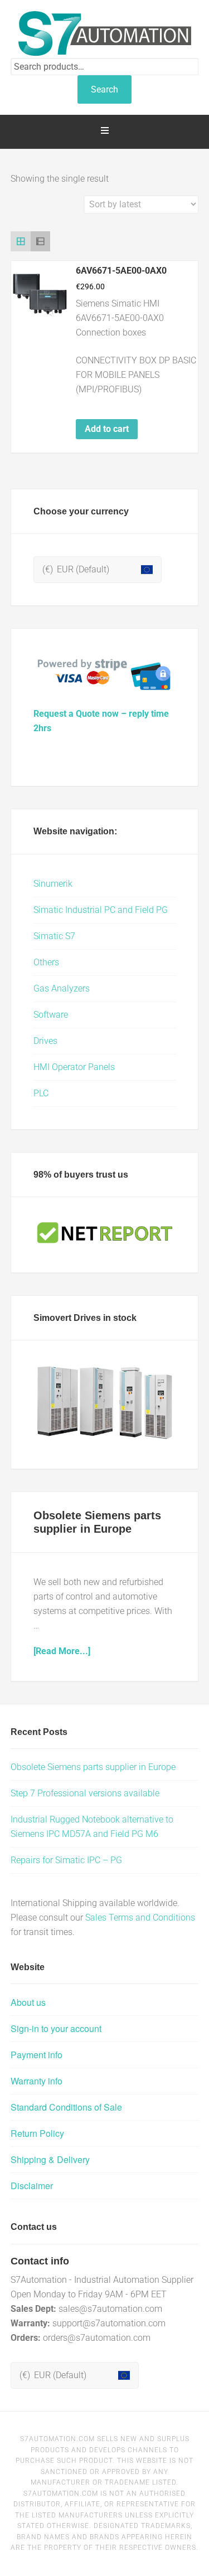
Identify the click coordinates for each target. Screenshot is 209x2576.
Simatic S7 (54, 936)
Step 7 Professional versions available (85, 1793)
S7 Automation (105, 33)
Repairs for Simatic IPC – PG (66, 1860)
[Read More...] (62, 1651)
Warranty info (37, 2081)
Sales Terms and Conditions (140, 1918)
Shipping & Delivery (50, 2159)
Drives (45, 1041)
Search (104, 89)
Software (51, 1015)
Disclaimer (32, 2186)
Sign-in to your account (56, 2028)
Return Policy (37, 2133)
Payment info (37, 2055)
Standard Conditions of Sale (66, 2107)
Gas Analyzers (62, 988)
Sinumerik (53, 884)
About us (28, 2002)
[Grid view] (21, 241)
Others (46, 962)
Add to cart (107, 429)
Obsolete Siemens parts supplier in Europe (93, 1767)
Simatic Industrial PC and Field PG (101, 910)
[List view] (41, 241)
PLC (41, 1093)
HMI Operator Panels (74, 1067)
